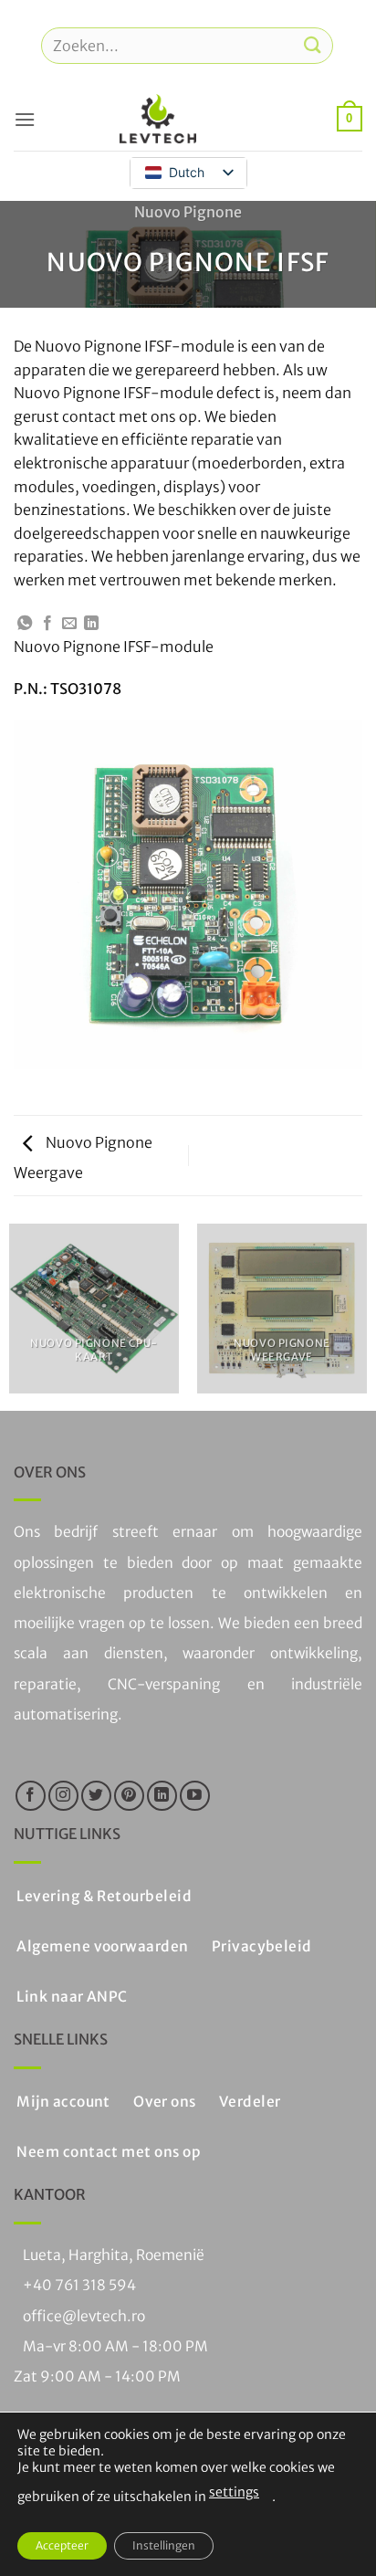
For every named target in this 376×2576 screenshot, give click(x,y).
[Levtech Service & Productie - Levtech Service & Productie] (158, 119)
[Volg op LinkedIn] (162, 1796)
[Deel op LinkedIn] (91, 624)
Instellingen (164, 2545)
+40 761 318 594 (79, 2285)
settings (234, 2492)
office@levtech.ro (84, 2316)
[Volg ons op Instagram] (63, 1796)
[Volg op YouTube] (195, 1796)
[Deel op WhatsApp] (25, 624)
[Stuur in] (313, 45)
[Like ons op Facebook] (31, 1796)
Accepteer (62, 2545)
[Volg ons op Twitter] (96, 1796)
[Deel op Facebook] (47, 624)
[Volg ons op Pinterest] (129, 1796)
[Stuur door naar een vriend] (69, 624)
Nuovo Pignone (188, 212)
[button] (25, 119)
